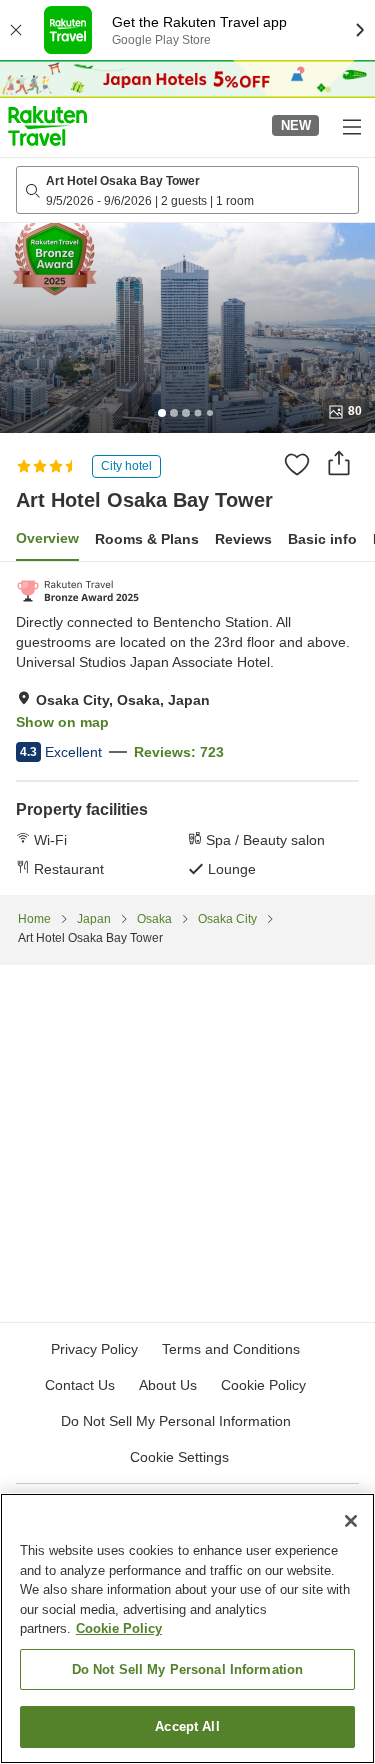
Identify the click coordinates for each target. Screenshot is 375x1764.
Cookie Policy (119, 1628)
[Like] (297, 464)
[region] (187, 1628)
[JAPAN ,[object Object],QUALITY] (77, 591)
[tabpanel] (187, 728)
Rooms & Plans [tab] (147, 539)
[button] (47, 126)
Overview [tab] (47, 538)
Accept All (187, 1726)
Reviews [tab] (243, 539)
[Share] (339, 463)
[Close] (351, 1521)
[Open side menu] (351, 126)
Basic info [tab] (322, 539)
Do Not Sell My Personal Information (188, 1669)
